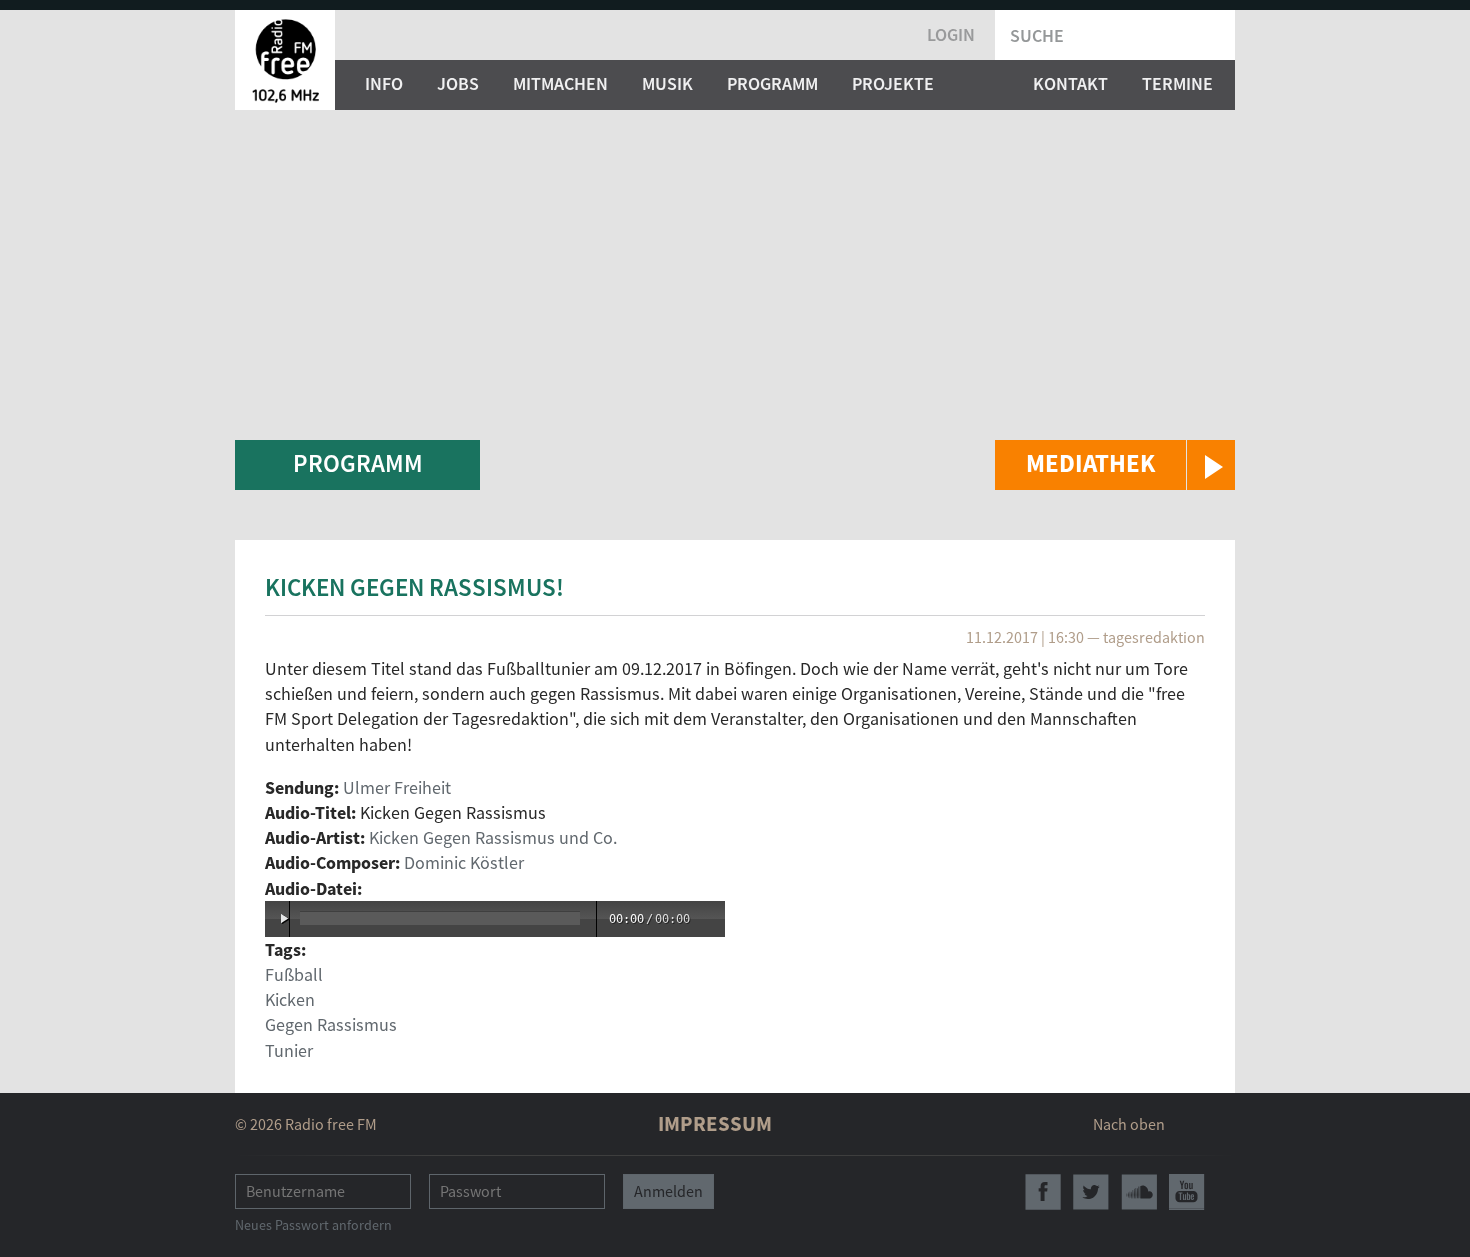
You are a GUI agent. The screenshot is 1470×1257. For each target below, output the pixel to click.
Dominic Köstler (464, 862)
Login (951, 34)
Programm (772, 83)
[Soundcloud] (1139, 1192)
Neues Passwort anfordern (313, 1225)
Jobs (458, 83)
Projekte (893, 83)
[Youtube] (1187, 1192)
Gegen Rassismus (331, 1024)
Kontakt (1070, 83)
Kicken (290, 999)
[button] (1115, 465)
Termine (1177, 83)
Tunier (289, 1050)
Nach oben (1129, 1124)
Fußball (294, 974)
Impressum (715, 1123)
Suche (1037, 35)
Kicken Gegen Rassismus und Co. (493, 837)
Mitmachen (560, 83)
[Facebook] (1043, 1192)
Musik (667, 83)
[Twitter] (1091, 1192)
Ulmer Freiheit (397, 787)
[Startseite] (285, 60)
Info (384, 83)
